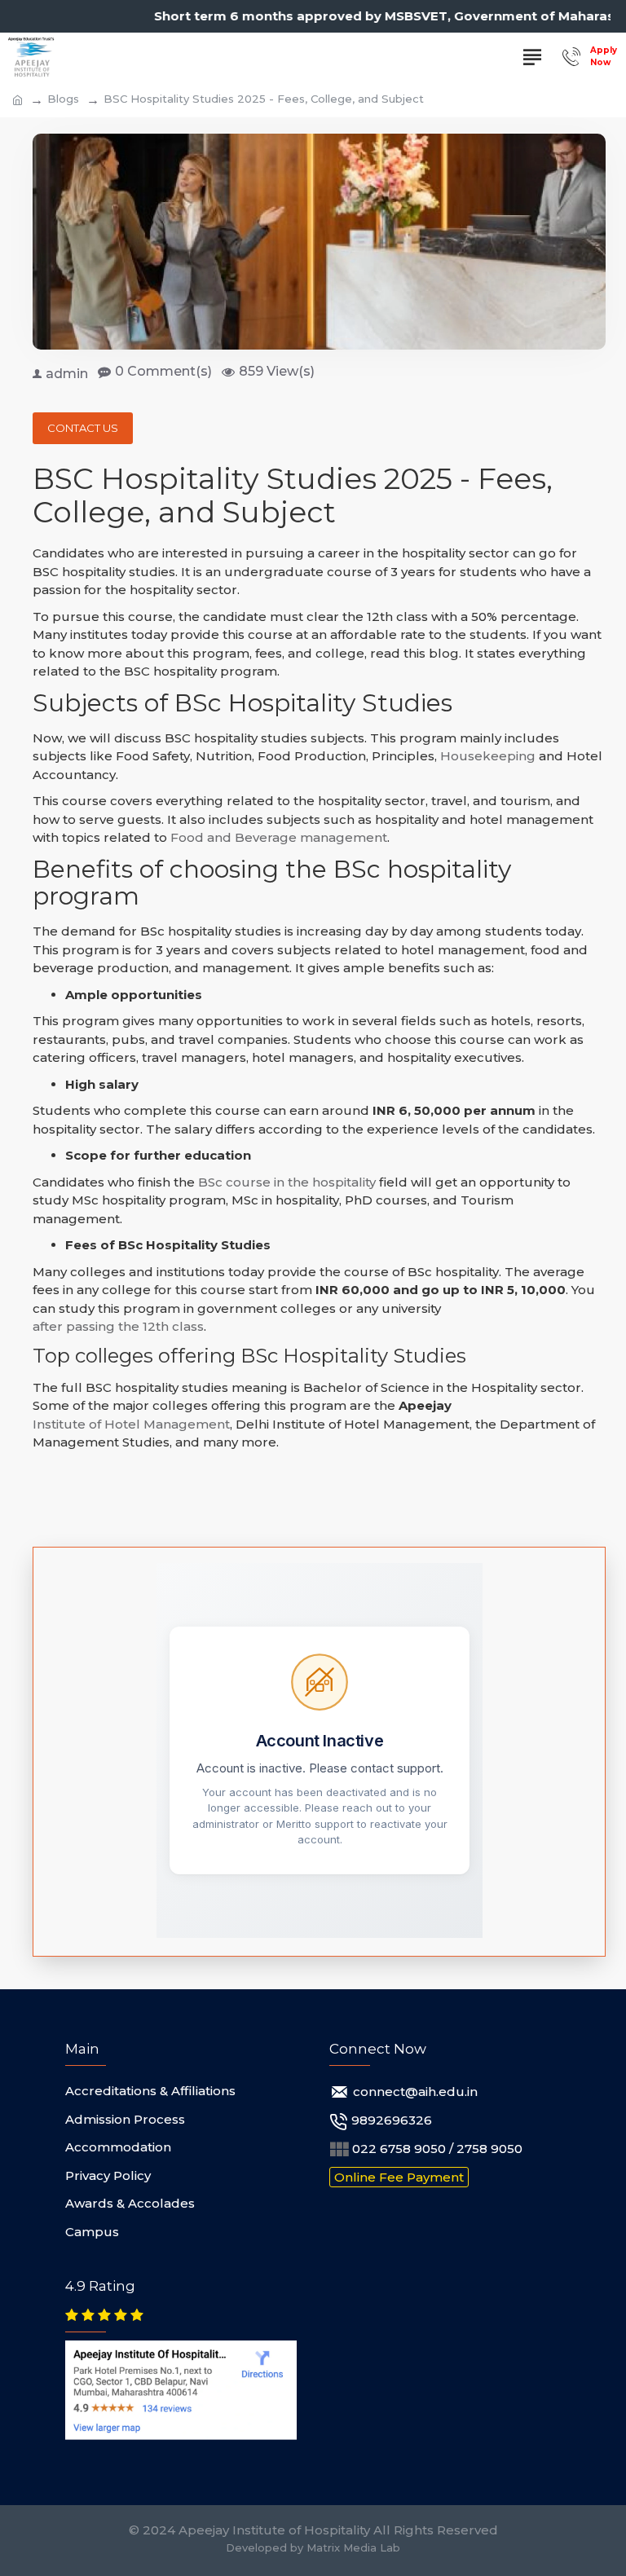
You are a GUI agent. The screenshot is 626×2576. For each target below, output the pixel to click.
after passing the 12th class (118, 1326)
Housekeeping (488, 756)
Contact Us (83, 428)
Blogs (63, 99)
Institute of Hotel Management (131, 1424)
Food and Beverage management (279, 837)
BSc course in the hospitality (287, 1182)
